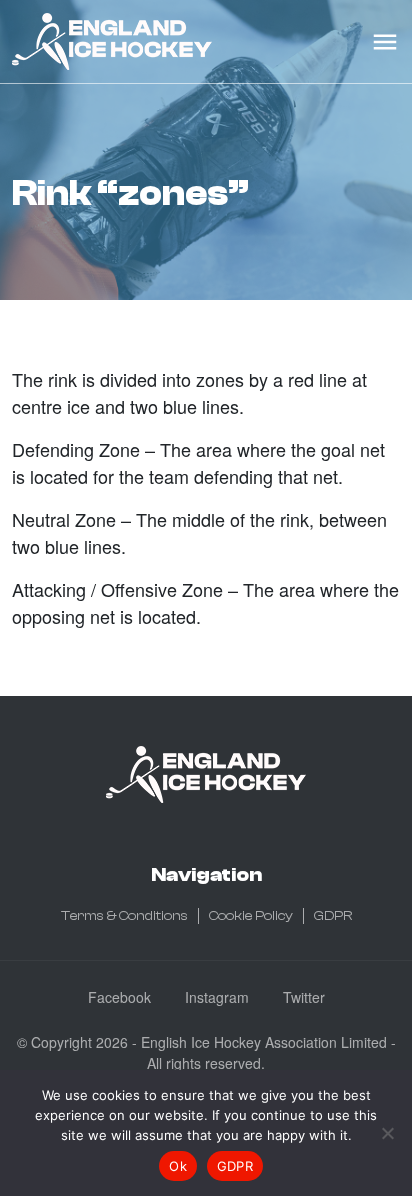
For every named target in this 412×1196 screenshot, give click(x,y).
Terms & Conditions (124, 916)
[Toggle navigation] (385, 42)
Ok (178, 1166)
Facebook (119, 997)
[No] (387, 1133)
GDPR (333, 916)
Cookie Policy (251, 916)
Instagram (217, 997)
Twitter (304, 997)
